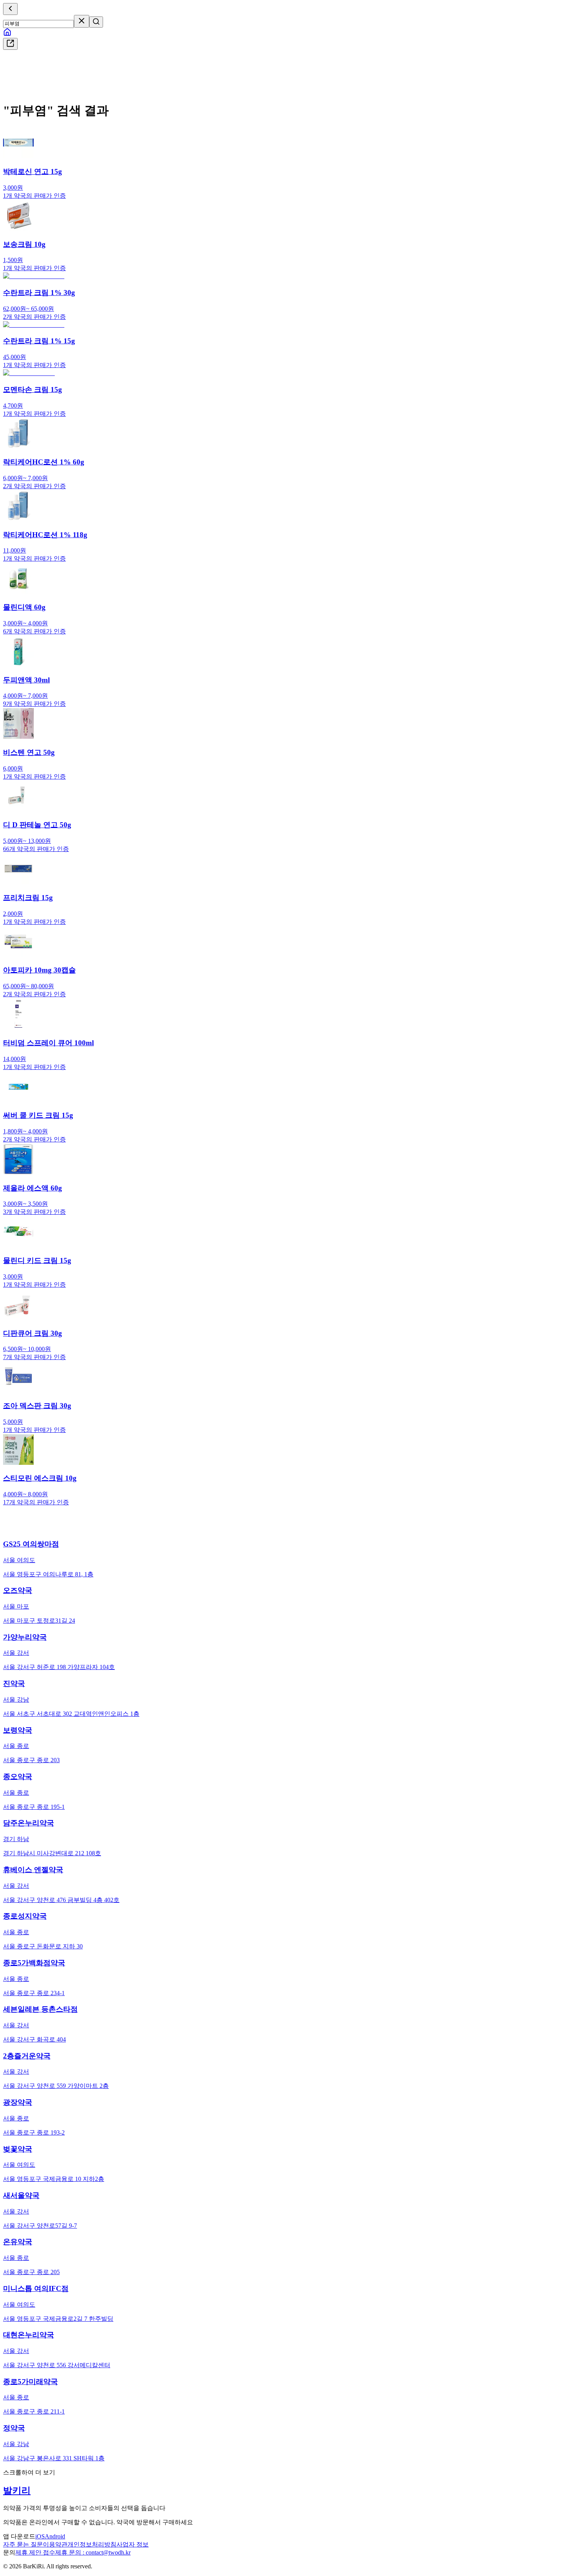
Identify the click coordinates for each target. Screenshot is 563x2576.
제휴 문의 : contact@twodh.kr (93, 2552)
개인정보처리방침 (92, 2544)
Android (55, 2536)
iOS (40, 2536)
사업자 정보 (133, 2544)
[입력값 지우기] (82, 21)
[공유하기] (10, 44)
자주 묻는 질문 (23, 2544)
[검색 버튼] (96, 22)
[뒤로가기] (10, 9)
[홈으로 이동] (7, 34)
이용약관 (55, 2544)
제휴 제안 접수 (35, 2552)
